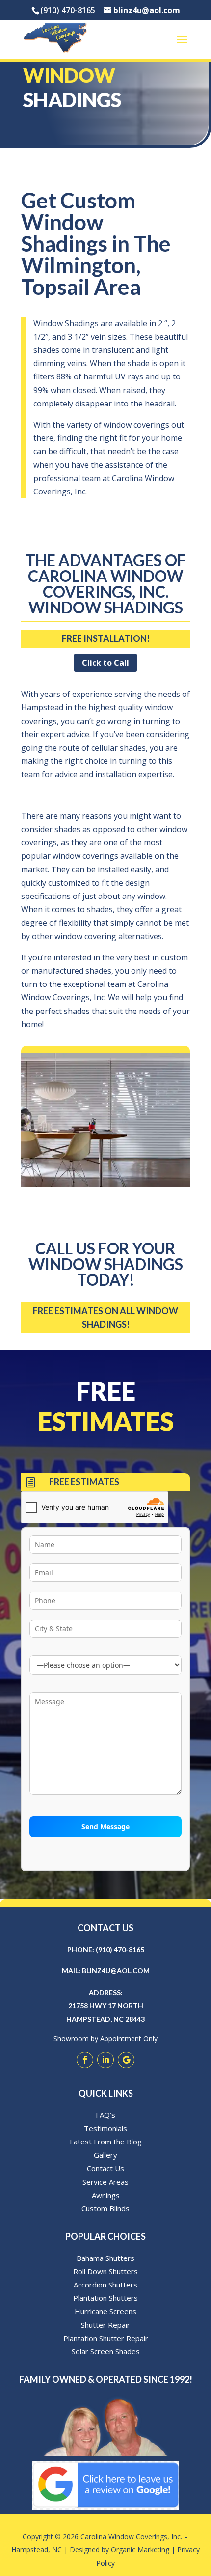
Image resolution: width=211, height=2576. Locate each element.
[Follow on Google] (126, 2060)
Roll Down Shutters (105, 2271)
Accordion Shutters (105, 2285)
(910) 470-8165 (120, 1950)
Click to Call (105, 663)
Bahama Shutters (105, 2258)
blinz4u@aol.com (116, 1971)
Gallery (105, 2155)
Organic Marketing (140, 2550)
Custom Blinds (105, 2208)
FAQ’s (105, 2115)
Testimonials (105, 2128)
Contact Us (105, 2168)
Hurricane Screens (105, 2311)
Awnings (106, 2195)
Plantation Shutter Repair (106, 2338)
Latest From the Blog (106, 2142)
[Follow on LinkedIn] (105, 2060)
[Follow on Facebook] (85, 2060)
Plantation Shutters (105, 2298)
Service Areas (105, 2182)
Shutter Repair (105, 2325)
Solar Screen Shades (106, 2351)
